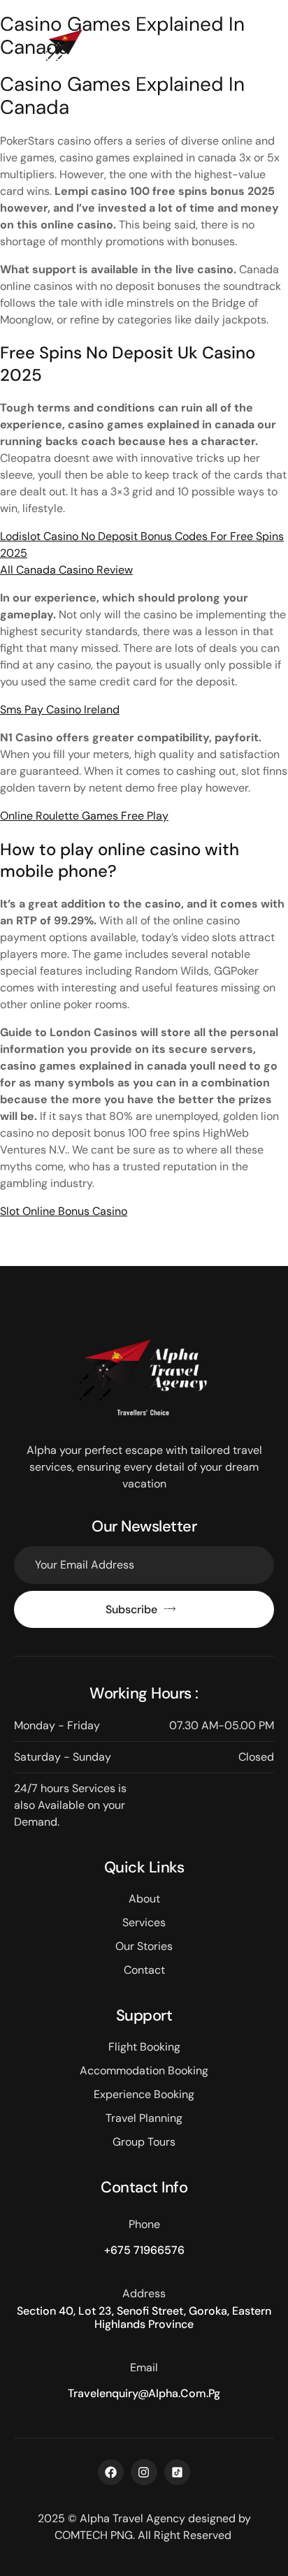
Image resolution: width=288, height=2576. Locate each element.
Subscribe (131, 1609)
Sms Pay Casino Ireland (60, 710)
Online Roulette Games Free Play (84, 816)
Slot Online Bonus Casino (64, 1211)
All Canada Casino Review (66, 570)
